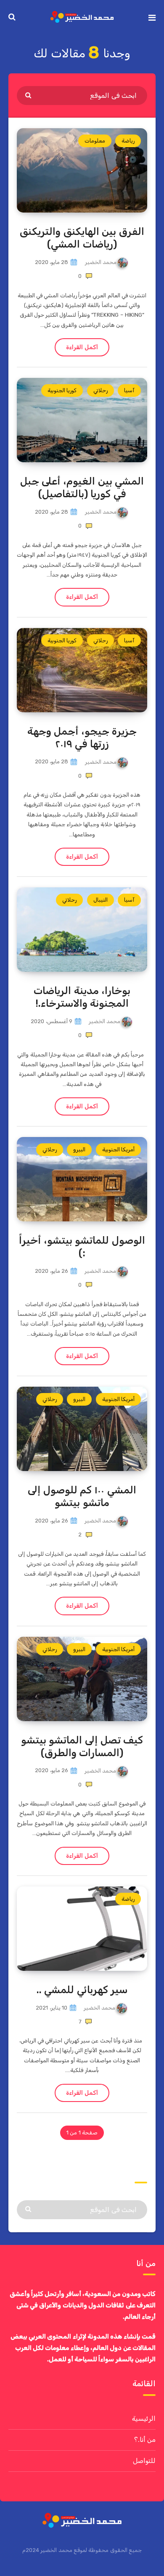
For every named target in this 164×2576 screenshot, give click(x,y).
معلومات (95, 141)
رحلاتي (101, 390)
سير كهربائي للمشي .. (82, 1990)
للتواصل (144, 2461)
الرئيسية (144, 2418)
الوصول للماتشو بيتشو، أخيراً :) (82, 1247)
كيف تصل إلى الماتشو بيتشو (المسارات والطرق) (82, 1746)
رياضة (128, 141)
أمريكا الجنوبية (118, 1149)
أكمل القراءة (82, 347)
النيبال (101, 900)
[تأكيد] (29, 95)
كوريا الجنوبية (62, 390)
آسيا (129, 390)
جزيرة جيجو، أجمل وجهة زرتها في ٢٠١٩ (82, 738)
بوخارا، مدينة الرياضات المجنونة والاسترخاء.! (82, 997)
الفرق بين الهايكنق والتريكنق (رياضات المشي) (82, 238)
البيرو (79, 1149)
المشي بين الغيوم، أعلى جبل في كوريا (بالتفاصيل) (82, 488)
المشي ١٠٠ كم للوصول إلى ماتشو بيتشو (82, 1496)
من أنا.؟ (145, 2440)
